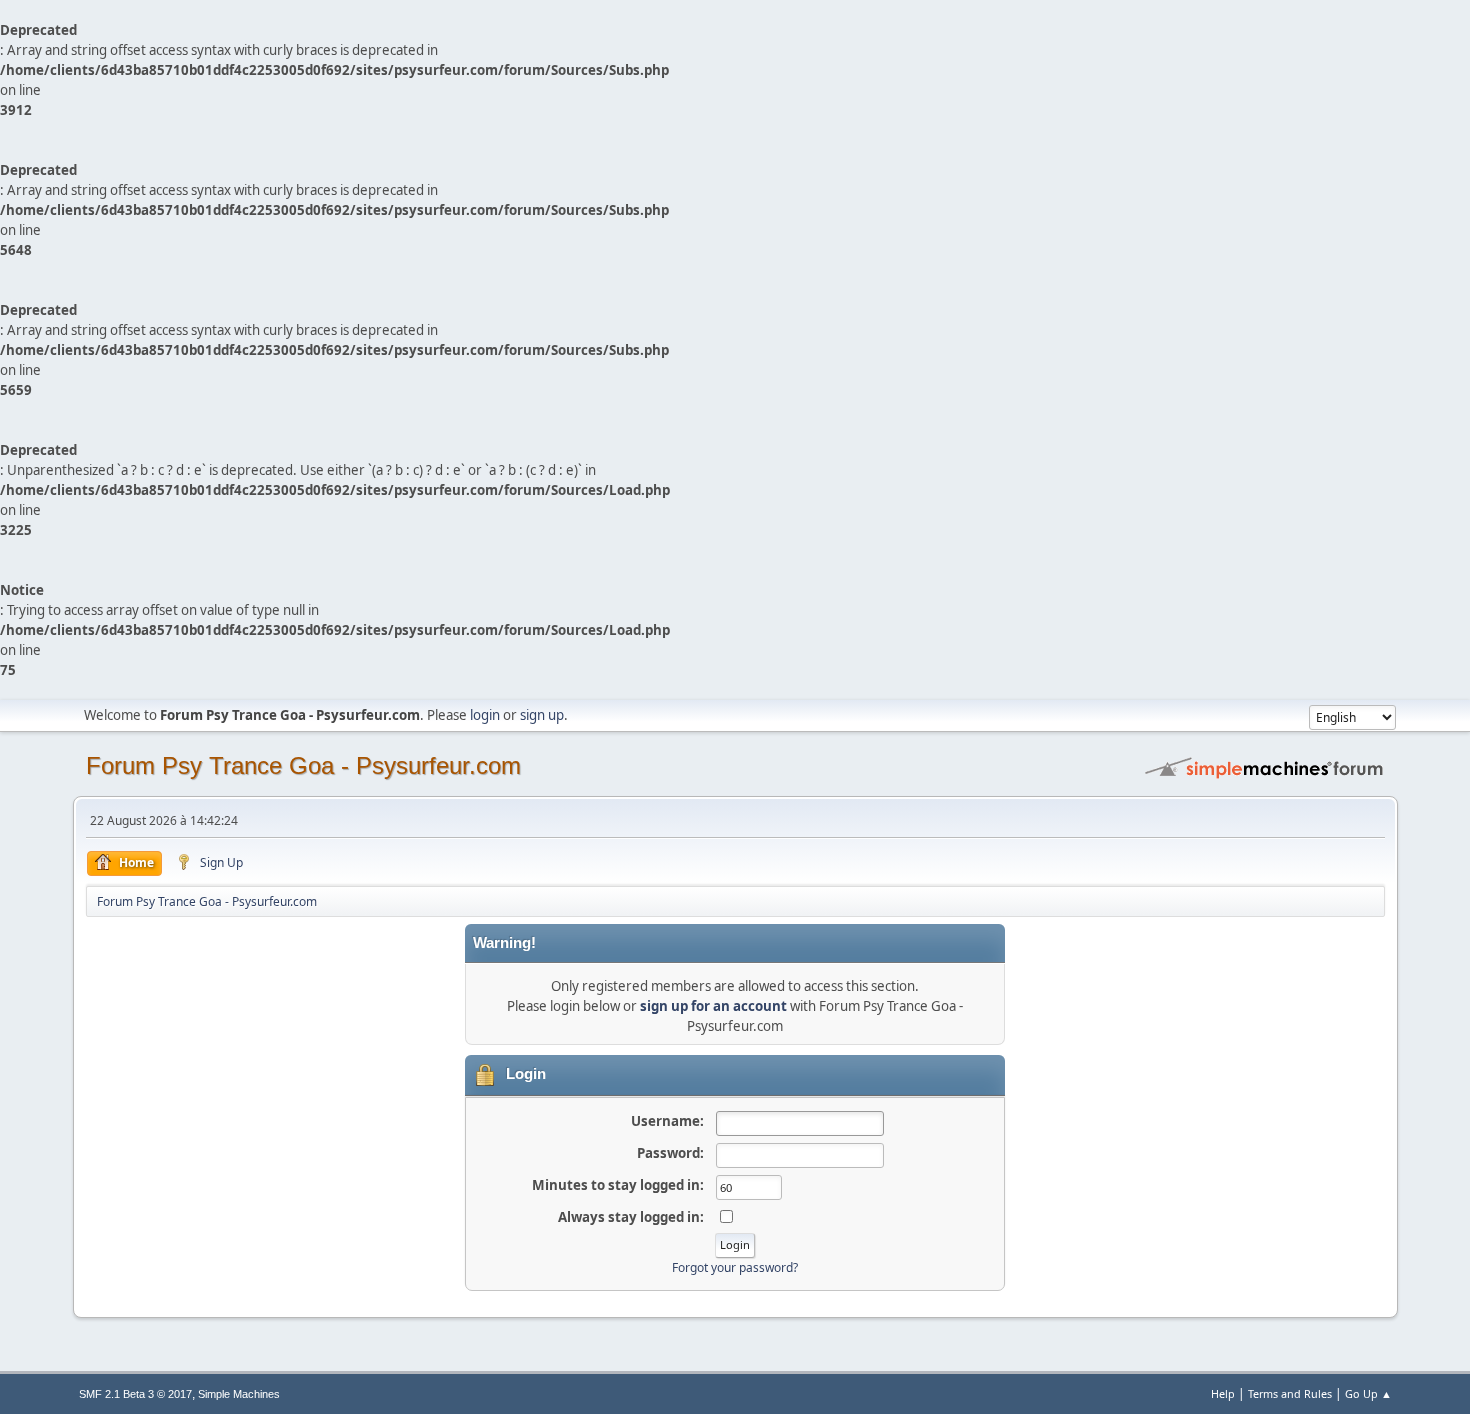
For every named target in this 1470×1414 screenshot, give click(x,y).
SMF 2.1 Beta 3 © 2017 (135, 1394)
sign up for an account (713, 1006)
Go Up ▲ (1368, 1393)
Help (1223, 1393)
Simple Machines (239, 1394)
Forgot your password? (735, 1267)
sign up (542, 715)
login (485, 715)
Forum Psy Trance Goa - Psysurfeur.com (303, 765)
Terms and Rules (1290, 1393)
